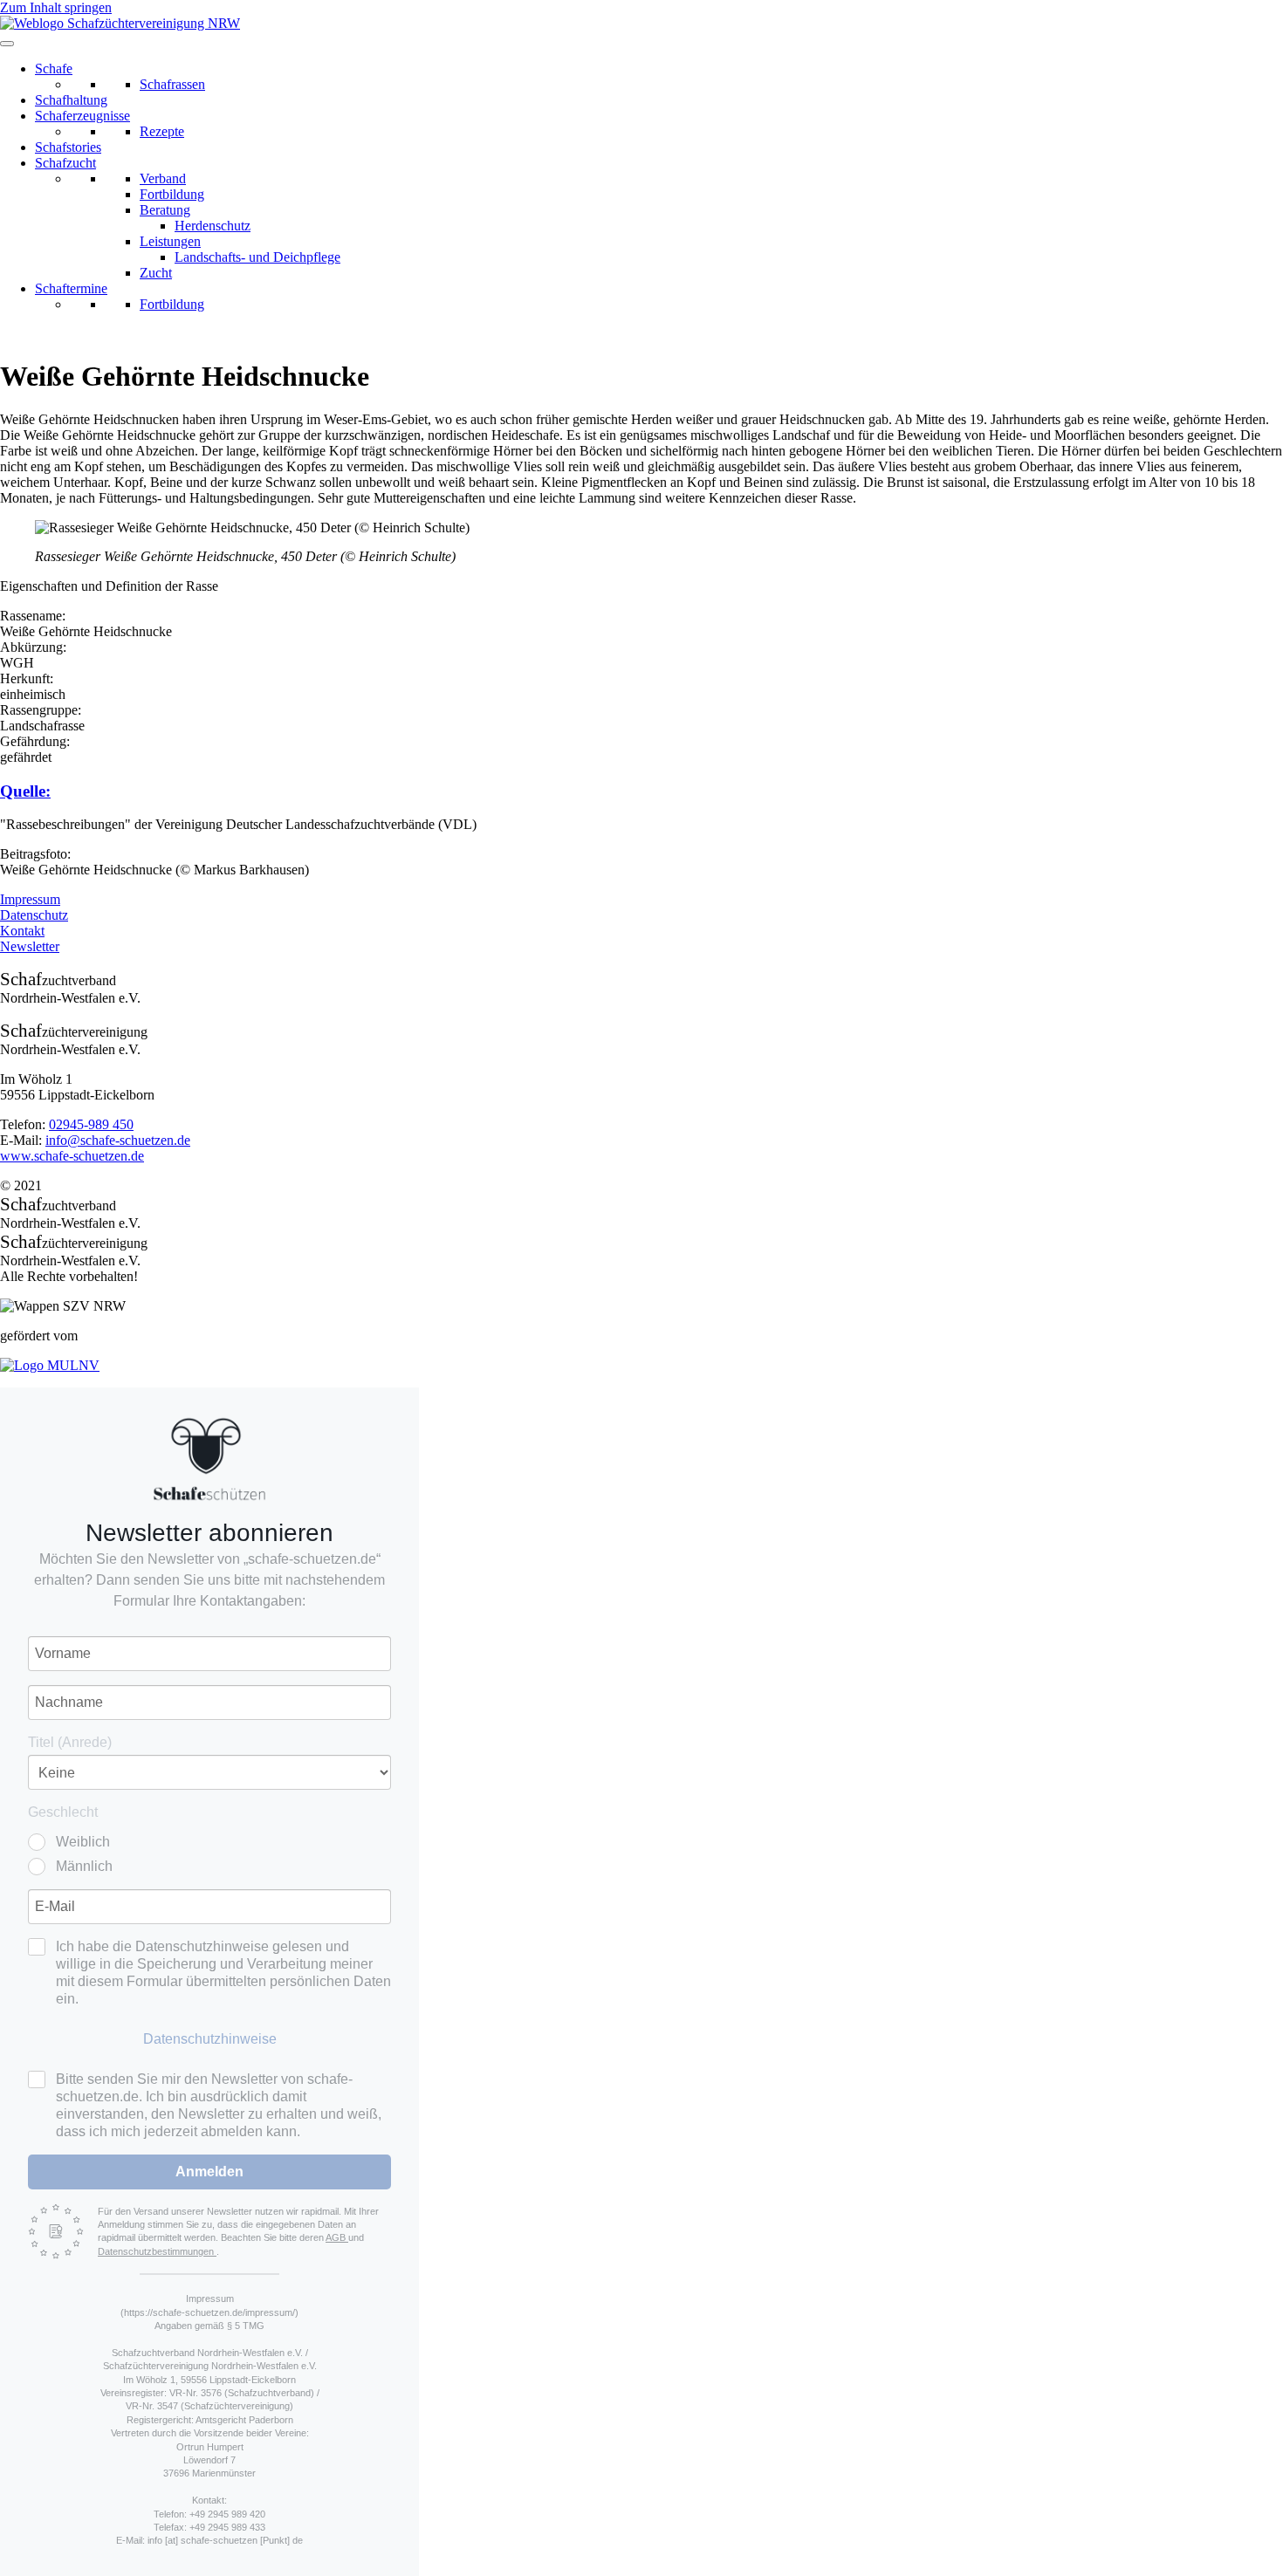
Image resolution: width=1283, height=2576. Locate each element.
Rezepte (162, 131)
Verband (163, 178)
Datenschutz (34, 915)
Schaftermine (71, 288)
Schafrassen (172, 84)
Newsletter (30, 946)
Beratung (165, 210)
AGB (337, 2237)
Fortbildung (172, 194)
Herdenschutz (213, 226)
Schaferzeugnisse (82, 116)
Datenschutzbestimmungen (157, 2251)
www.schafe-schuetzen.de (72, 1156)
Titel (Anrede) (70, 1742)
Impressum (30, 899)
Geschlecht (63, 1812)
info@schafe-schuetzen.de (118, 1140)
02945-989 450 (91, 1124)
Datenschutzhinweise (210, 2039)
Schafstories (68, 147)
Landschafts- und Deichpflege (257, 257)
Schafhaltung (71, 100)
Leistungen (170, 241)
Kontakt (22, 931)
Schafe (54, 69)
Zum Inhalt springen (56, 7)
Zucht (156, 273)
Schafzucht (65, 163)
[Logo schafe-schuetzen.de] (209, 1459)
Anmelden (209, 2172)
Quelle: (25, 791)
